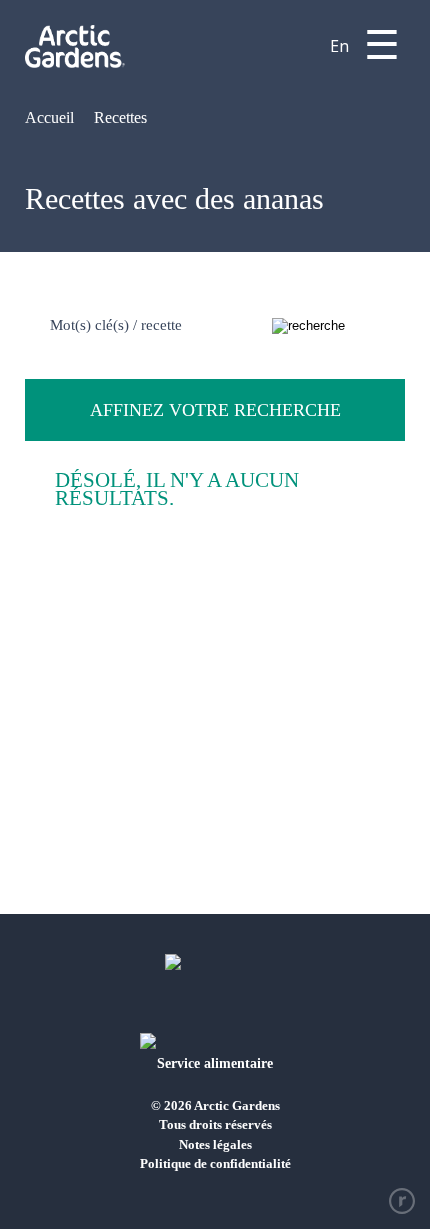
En (339, 46)
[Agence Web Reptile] (402, 1201)
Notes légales (215, 1144)
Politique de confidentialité (215, 1163)
